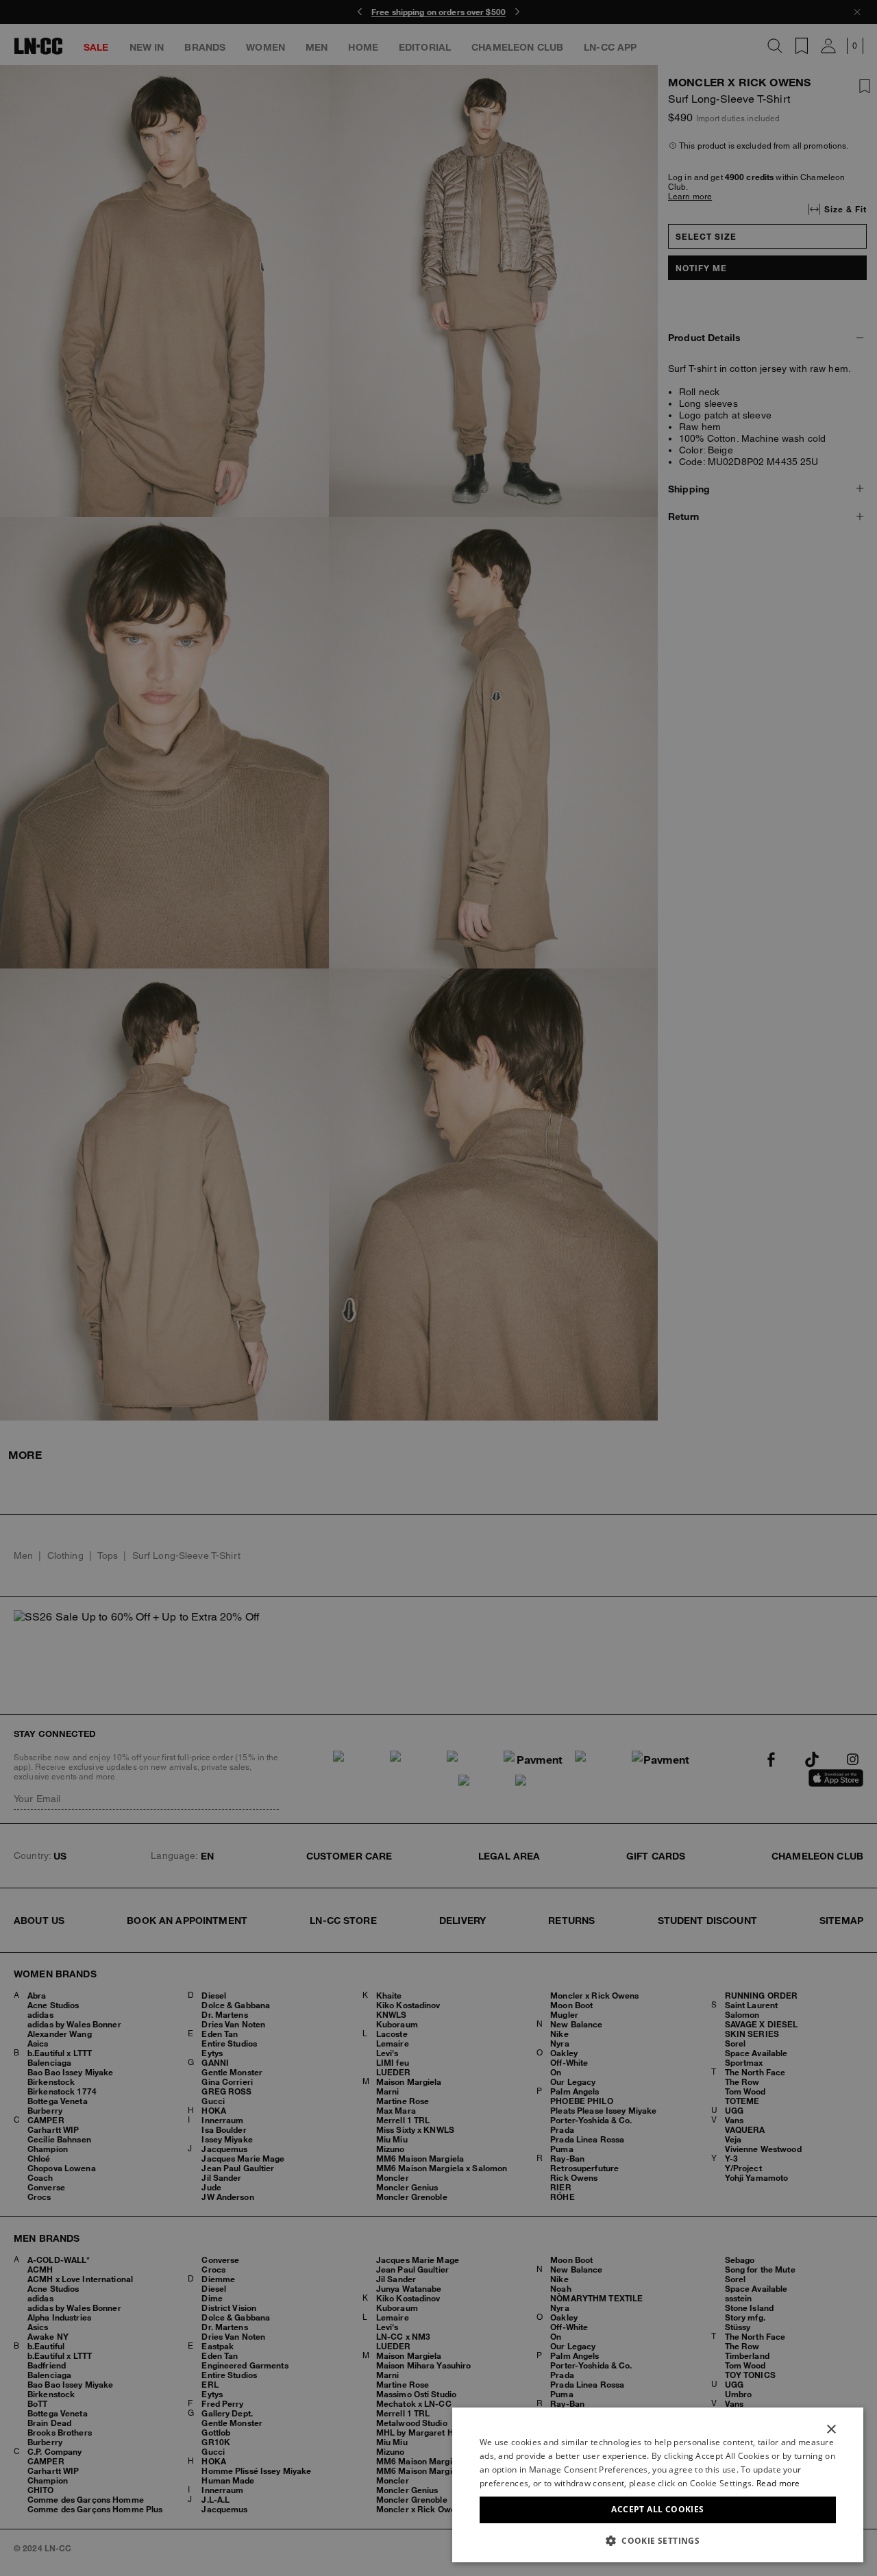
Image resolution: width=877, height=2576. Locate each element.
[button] (658, 2540)
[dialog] (658, 2485)
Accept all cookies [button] (657, 2509)
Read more (778, 2483)
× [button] (831, 2430)
